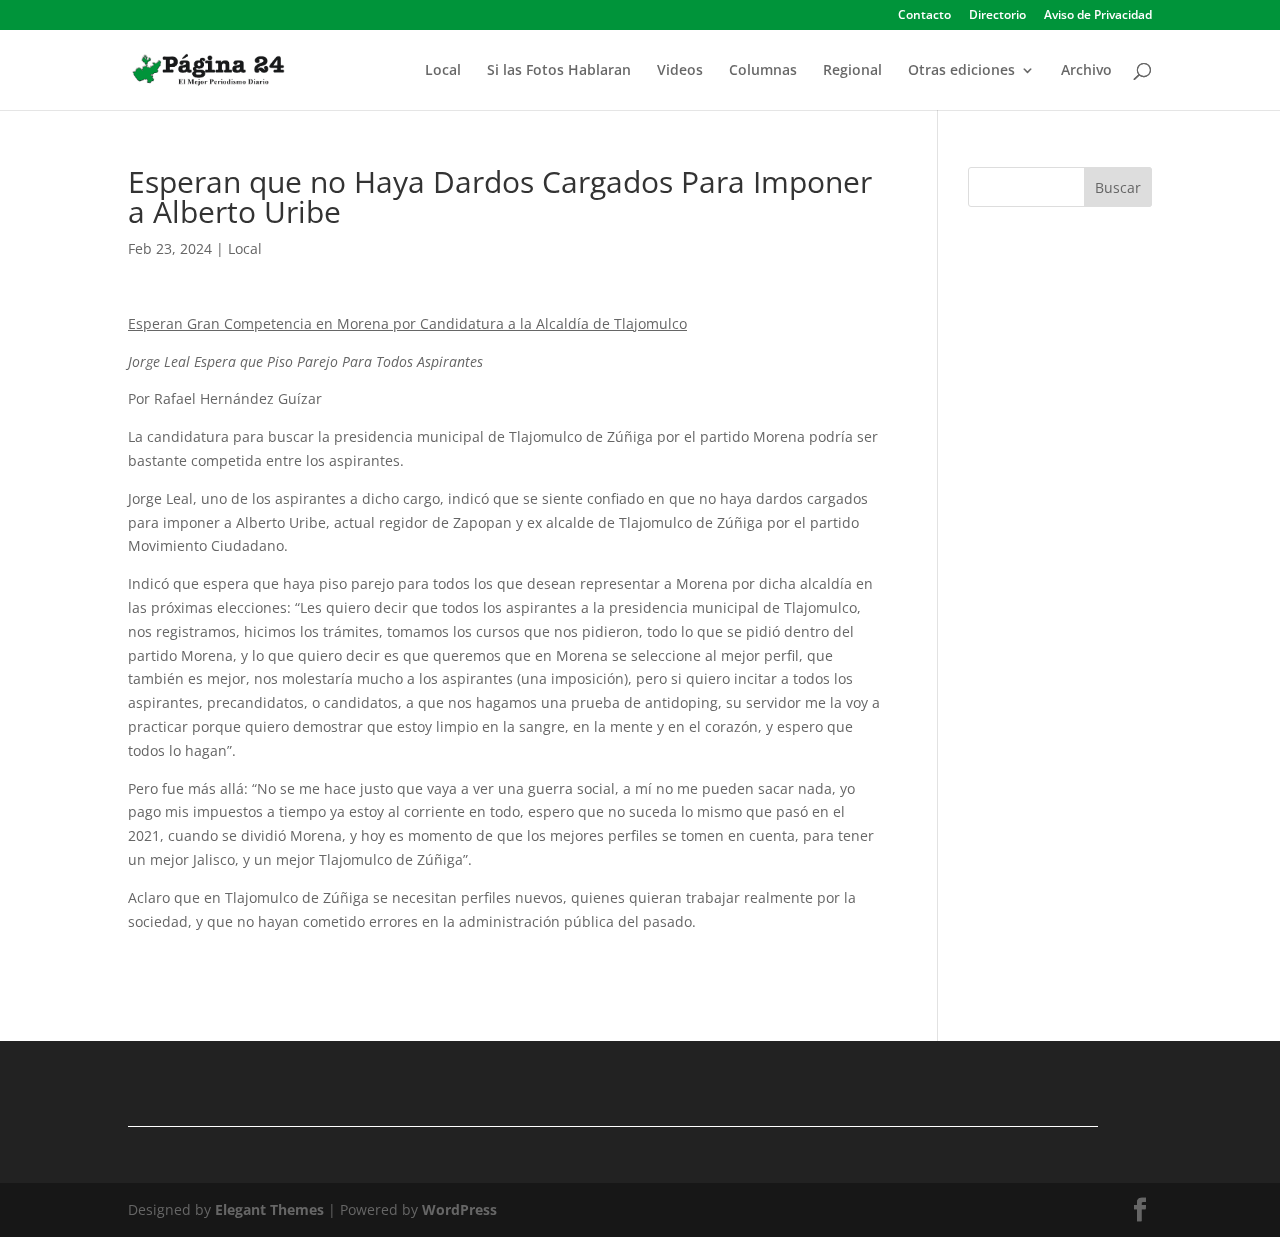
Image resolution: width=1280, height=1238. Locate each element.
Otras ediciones (961, 71)
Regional (852, 71)
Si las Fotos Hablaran (559, 71)
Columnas (763, 71)
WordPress (459, 1209)
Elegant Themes (269, 1209)
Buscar (1118, 187)
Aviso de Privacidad (1098, 16)
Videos (680, 71)
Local (443, 71)
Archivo (1086, 71)
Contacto (924, 16)
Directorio (997, 16)
